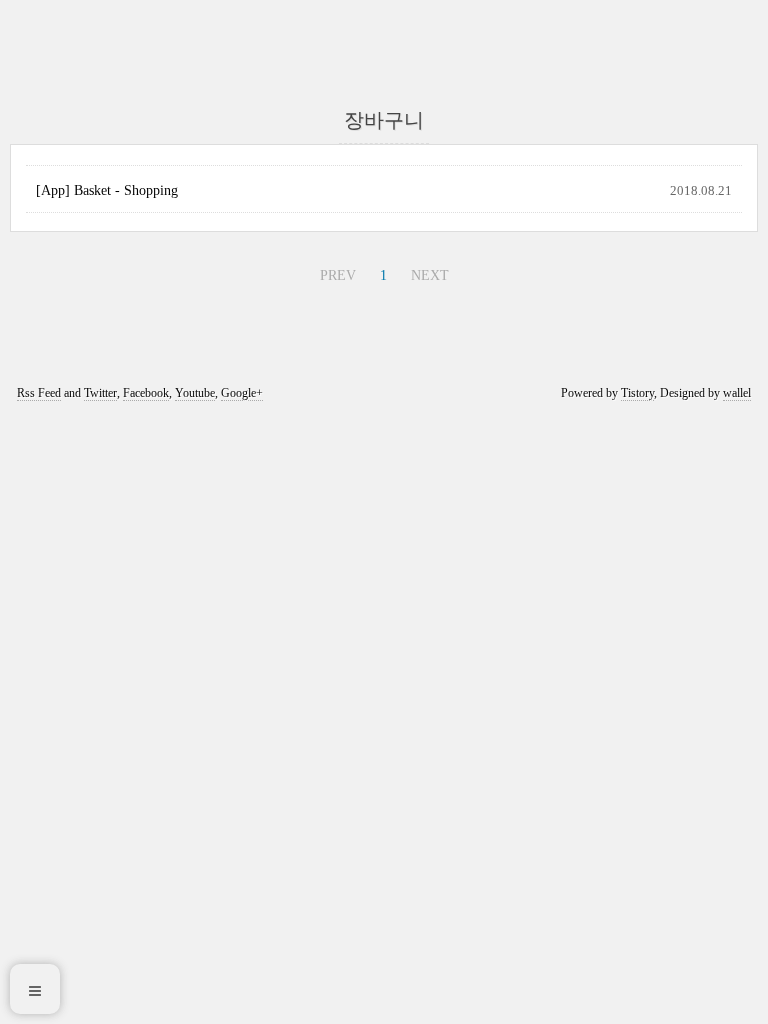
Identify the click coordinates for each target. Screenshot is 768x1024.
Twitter (100, 393)
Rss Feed (39, 393)
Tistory (637, 393)
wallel (737, 393)
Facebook (146, 393)
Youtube (195, 393)
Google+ (242, 393)
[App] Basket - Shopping (107, 190)
